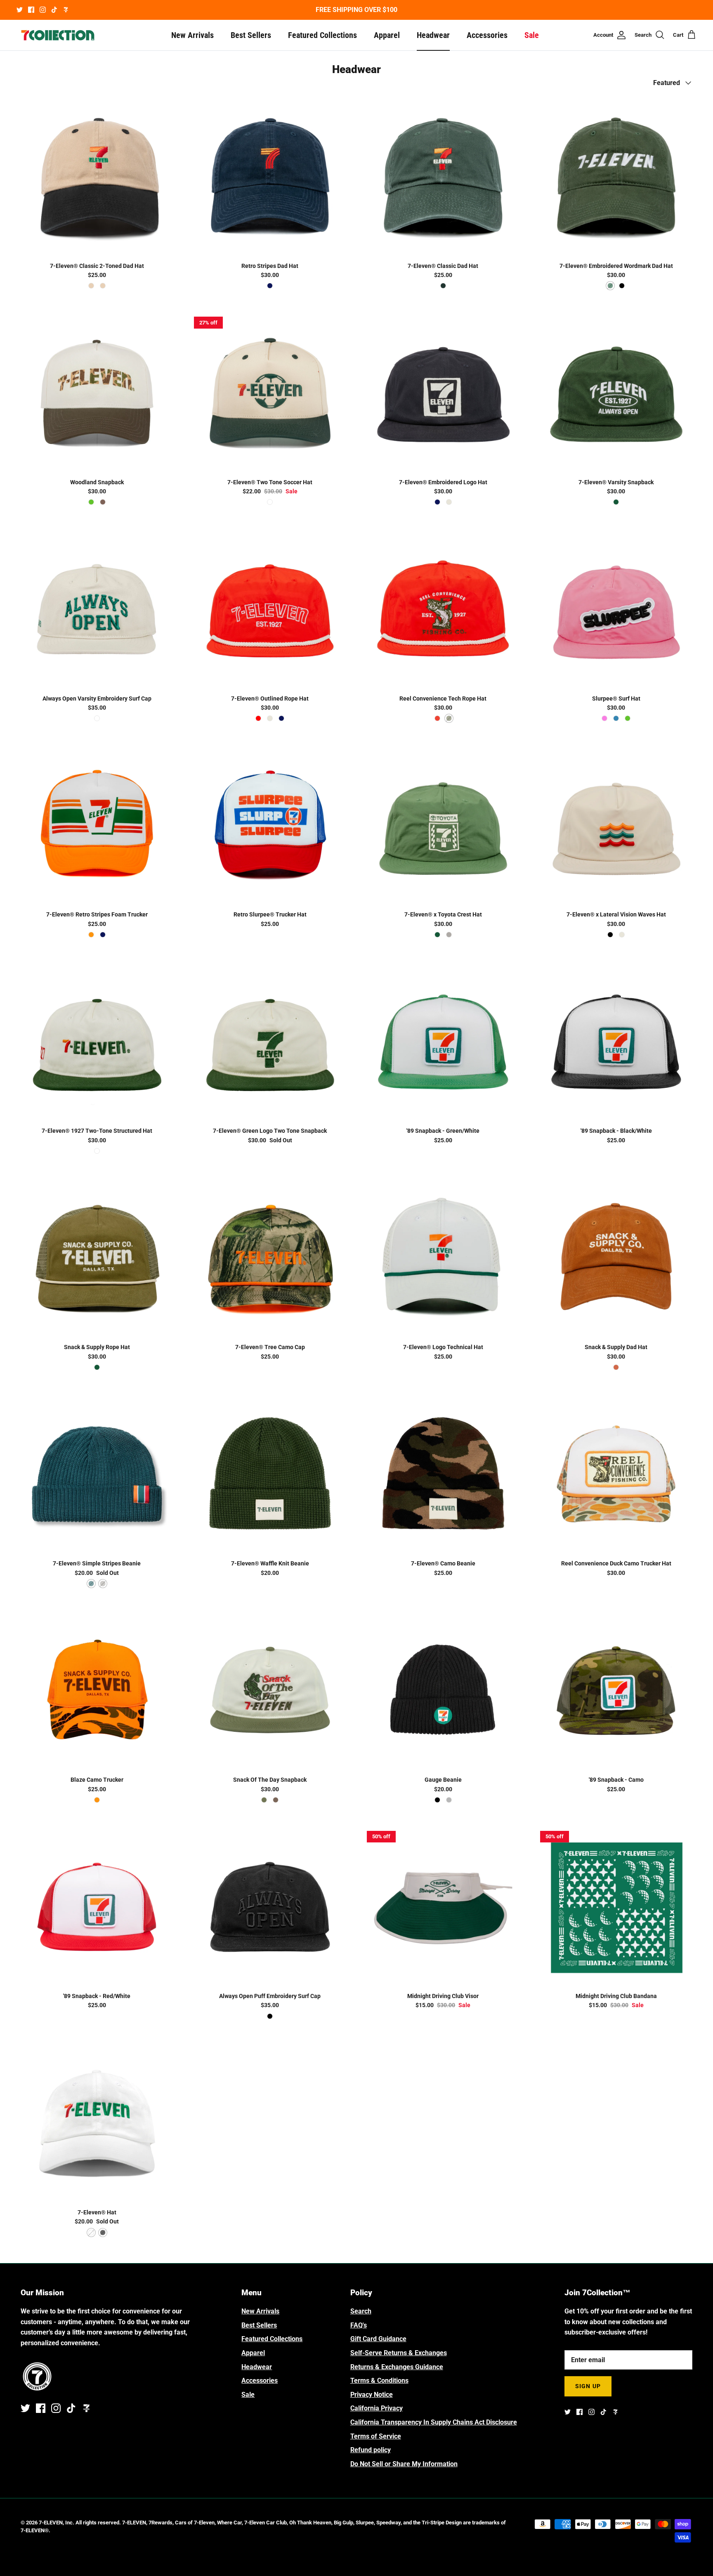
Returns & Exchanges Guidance (397, 2367)
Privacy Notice (372, 2395)
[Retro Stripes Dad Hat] (270, 177)
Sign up (588, 2386)
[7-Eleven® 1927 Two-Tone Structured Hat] (97, 1042)
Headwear (433, 35)
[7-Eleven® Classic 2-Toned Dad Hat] (97, 177)
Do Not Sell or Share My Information (404, 2464)
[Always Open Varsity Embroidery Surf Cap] (97, 609)
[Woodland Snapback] (97, 393)
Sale (532, 35)
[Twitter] (20, 10)
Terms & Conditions (379, 2381)
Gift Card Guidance (378, 2339)
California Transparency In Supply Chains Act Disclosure (434, 2422)
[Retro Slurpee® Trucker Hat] (270, 826)
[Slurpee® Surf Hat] (616, 609)
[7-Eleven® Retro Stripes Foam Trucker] (97, 826)
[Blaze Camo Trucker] (97, 1691)
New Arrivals (192, 35)
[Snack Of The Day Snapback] (270, 1691)
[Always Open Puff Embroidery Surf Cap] (270, 1907)
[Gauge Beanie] (443, 1691)
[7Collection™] (58, 35)
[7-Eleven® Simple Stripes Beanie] (97, 1475)
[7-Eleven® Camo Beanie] (443, 1475)
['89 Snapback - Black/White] (616, 1042)
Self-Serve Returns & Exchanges (399, 2353)
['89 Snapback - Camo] (616, 1691)
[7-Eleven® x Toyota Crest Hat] (443, 826)
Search (361, 2311)
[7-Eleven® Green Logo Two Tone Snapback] (270, 1042)
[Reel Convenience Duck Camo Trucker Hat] (616, 1475)
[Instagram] (43, 10)
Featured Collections (322, 35)
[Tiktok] (54, 10)
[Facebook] (31, 10)
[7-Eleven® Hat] (97, 2123)
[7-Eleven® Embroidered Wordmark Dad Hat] (616, 177)
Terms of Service (376, 2436)
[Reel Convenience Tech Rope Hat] (443, 609)
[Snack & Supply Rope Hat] (97, 1258)
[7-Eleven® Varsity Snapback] (616, 393)
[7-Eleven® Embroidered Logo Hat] (443, 393)
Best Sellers (251, 35)
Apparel (387, 35)
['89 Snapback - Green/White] (443, 1042)
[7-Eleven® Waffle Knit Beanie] (270, 1475)
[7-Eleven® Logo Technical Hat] (443, 1258)
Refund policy (371, 2450)
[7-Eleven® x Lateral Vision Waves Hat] (616, 826)
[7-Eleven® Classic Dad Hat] (443, 177)
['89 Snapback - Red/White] (97, 1907)
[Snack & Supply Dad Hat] (616, 1258)
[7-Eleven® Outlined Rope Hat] (270, 609)
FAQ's (359, 2325)
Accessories (487, 35)
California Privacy (377, 2408)
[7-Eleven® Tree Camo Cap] (270, 1258)
